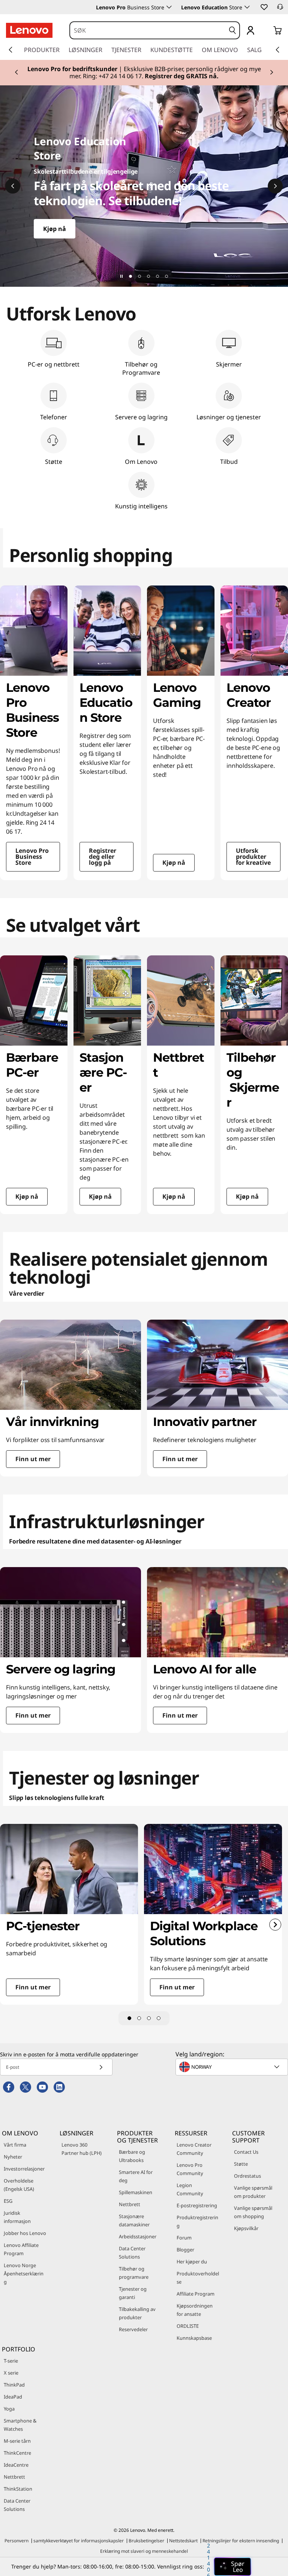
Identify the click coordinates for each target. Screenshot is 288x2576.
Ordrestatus (247, 2176)
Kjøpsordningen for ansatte (195, 2310)
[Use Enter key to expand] (265, 31)
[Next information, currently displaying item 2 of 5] (275, 186)
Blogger (185, 2250)
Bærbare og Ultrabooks (132, 2156)
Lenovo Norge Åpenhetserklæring (24, 2274)
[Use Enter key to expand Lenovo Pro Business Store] (169, 7)
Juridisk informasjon (17, 2217)
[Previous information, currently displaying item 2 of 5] (13, 186)
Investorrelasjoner (24, 2169)
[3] (149, 2018)
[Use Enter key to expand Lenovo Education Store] (247, 7)
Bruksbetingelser (146, 2541)
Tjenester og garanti (133, 2293)
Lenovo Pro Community (190, 2169)
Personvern (16, 2541)
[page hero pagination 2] (139, 276)
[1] (129, 2018)
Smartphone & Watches (20, 2425)
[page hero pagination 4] (157, 276)
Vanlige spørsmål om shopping (253, 2212)
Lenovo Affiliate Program (21, 2249)
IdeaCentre (16, 2465)
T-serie (11, 2361)
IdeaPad (13, 2397)
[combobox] (148, 30)
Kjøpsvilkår (246, 2228)
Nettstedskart (183, 2541)
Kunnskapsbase (194, 2338)
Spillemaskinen (136, 2192)
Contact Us (246, 2152)
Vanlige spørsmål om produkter (253, 2192)
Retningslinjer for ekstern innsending (241, 2541)
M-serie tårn (17, 2441)
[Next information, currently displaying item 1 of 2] (271, 73)
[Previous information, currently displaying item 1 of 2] (16, 73)
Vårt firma (15, 2145)
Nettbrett (130, 2204)
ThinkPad (14, 2385)
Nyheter (13, 2157)
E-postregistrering (197, 2205)
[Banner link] (144, 73)
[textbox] (232, 2067)
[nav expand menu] (10, 50)
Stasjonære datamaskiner (134, 2220)
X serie (11, 2373)
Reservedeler (133, 2329)
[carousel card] (34, 733)
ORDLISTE (188, 2326)
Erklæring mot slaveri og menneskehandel (144, 2551)
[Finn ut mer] (144, 186)
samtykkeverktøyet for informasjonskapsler (79, 2541)
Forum (184, 2238)
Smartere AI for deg (136, 2176)
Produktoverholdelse (198, 2278)
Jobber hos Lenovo (25, 2233)
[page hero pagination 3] (148, 276)
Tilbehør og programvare (134, 2273)
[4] (159, 2018)
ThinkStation (18, 2489)
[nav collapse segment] (277, 50)
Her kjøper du (192, 2262)
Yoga (9, 2409)
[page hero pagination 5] (166, 276)
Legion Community (190, 2189)
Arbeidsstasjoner (138, 2236)
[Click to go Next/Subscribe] (101, 2067)
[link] (280, 9)
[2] (139, 2018)
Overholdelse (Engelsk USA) (19, 2185)
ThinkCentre (17, 2453)
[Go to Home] (29, 30)
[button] (264, 7)
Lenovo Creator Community (194, 2149)
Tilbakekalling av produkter (137, 2313)
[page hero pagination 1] (130, 276)
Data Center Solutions (132, 2253)
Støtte (241, 2164)
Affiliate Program (196, 2294)
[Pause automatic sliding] (121, 276)
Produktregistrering (197, 2221)
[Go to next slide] (275, 1925)
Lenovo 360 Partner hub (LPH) (82, 2149)
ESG (8, 2201)
